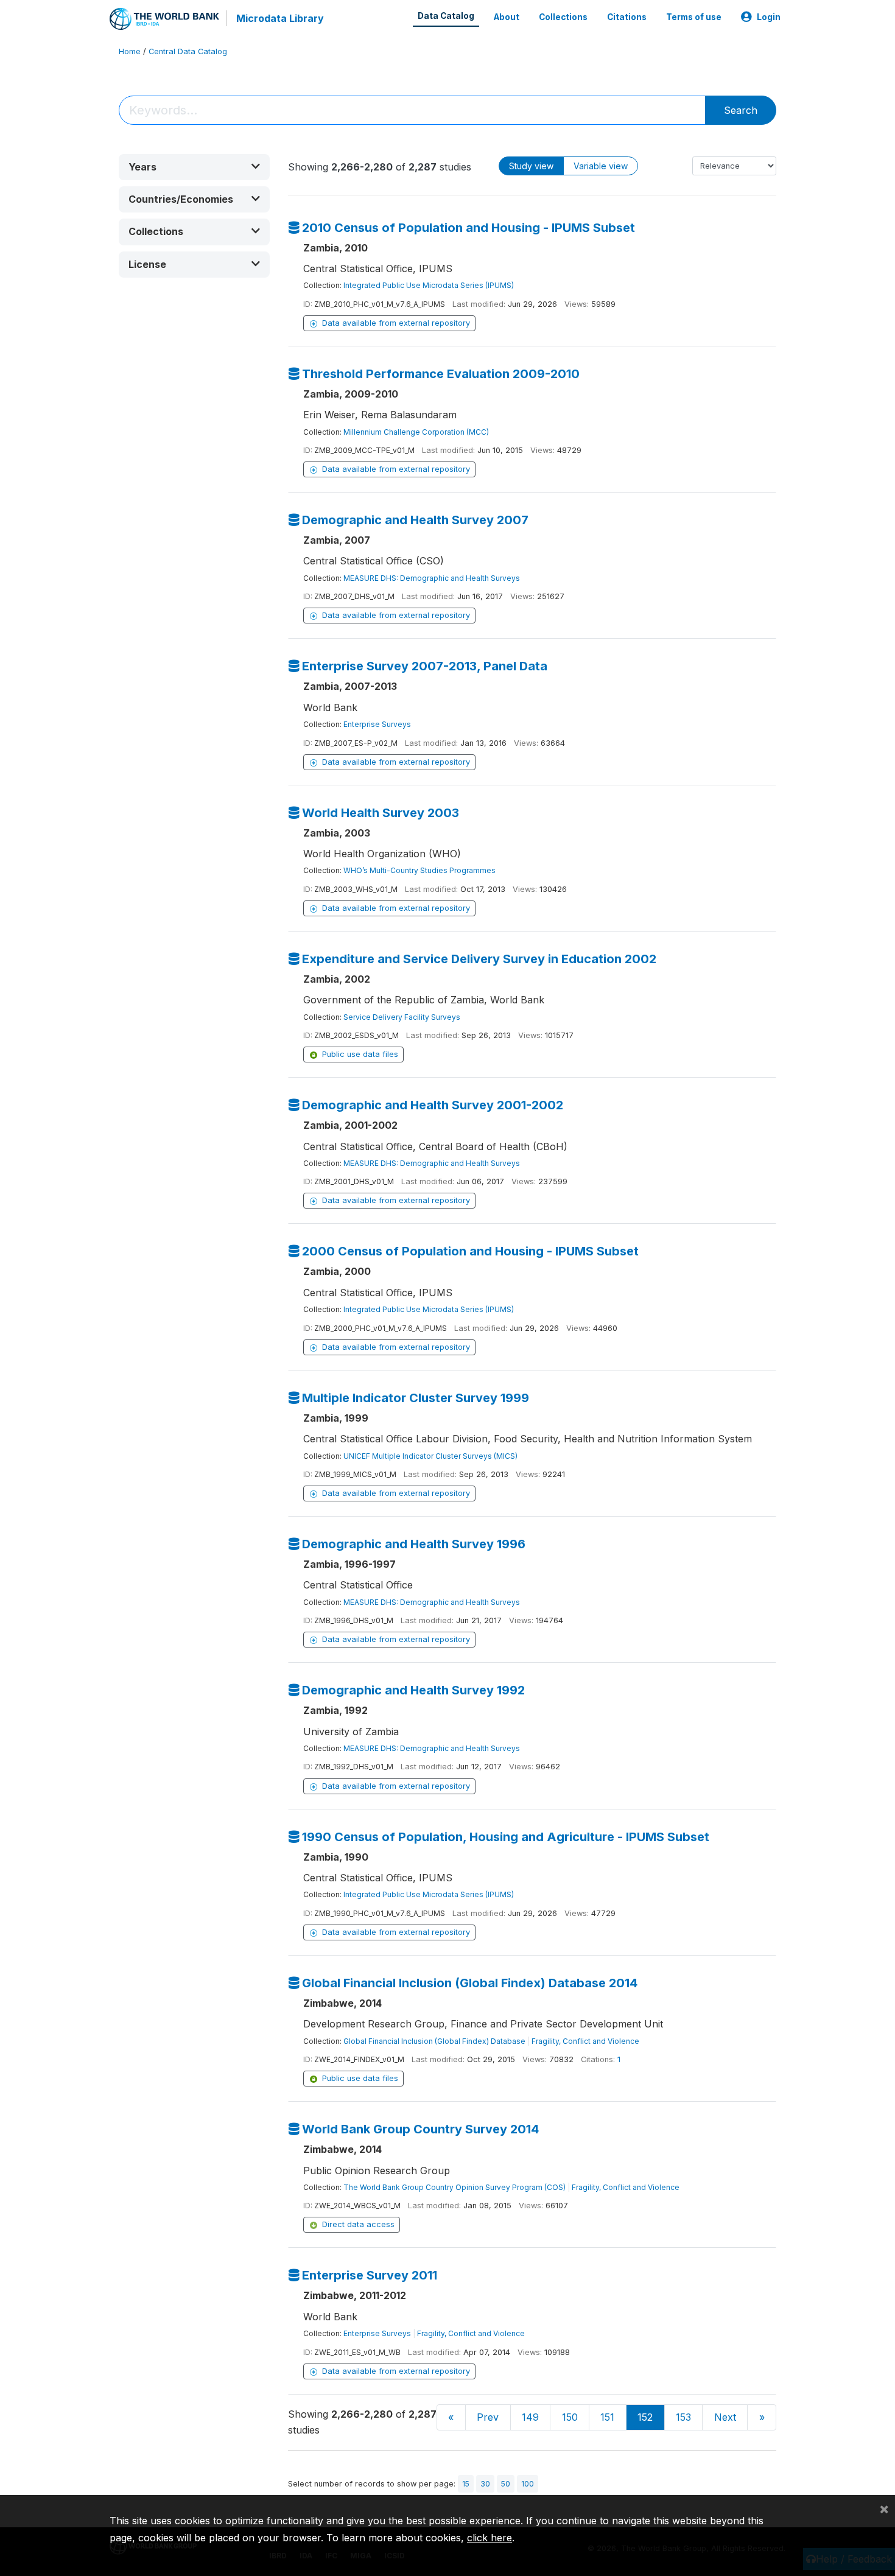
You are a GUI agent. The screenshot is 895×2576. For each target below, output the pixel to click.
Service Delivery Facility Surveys (402, 1017)
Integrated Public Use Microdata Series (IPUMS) (429, 285)
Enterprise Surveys (377, 724)
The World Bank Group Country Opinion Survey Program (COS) (455, 2187)
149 (530, 2417)
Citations (627, 17)
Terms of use (694, 17)
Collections (563, 17)
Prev (488, 2417)
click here (490, 2538)
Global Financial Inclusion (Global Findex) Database (434, 2041)
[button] (194, 167)
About (507, 17)
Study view (531, 166)
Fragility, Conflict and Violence (585, 2041)
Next (725, 2417)
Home (130, 51)
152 (645, 2417)
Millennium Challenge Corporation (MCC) (416, 432)
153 (683, 2417)
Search (741, 110)
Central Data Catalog (188, 51)
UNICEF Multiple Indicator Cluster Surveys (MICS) (430, 1456)
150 (570, 2417)
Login (769, 17)
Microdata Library (280, 18)
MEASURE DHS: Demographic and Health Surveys (432, 578)
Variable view (601, 166)
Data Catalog (446, 16)
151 (607, 2417)
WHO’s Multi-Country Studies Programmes (419, 870)
